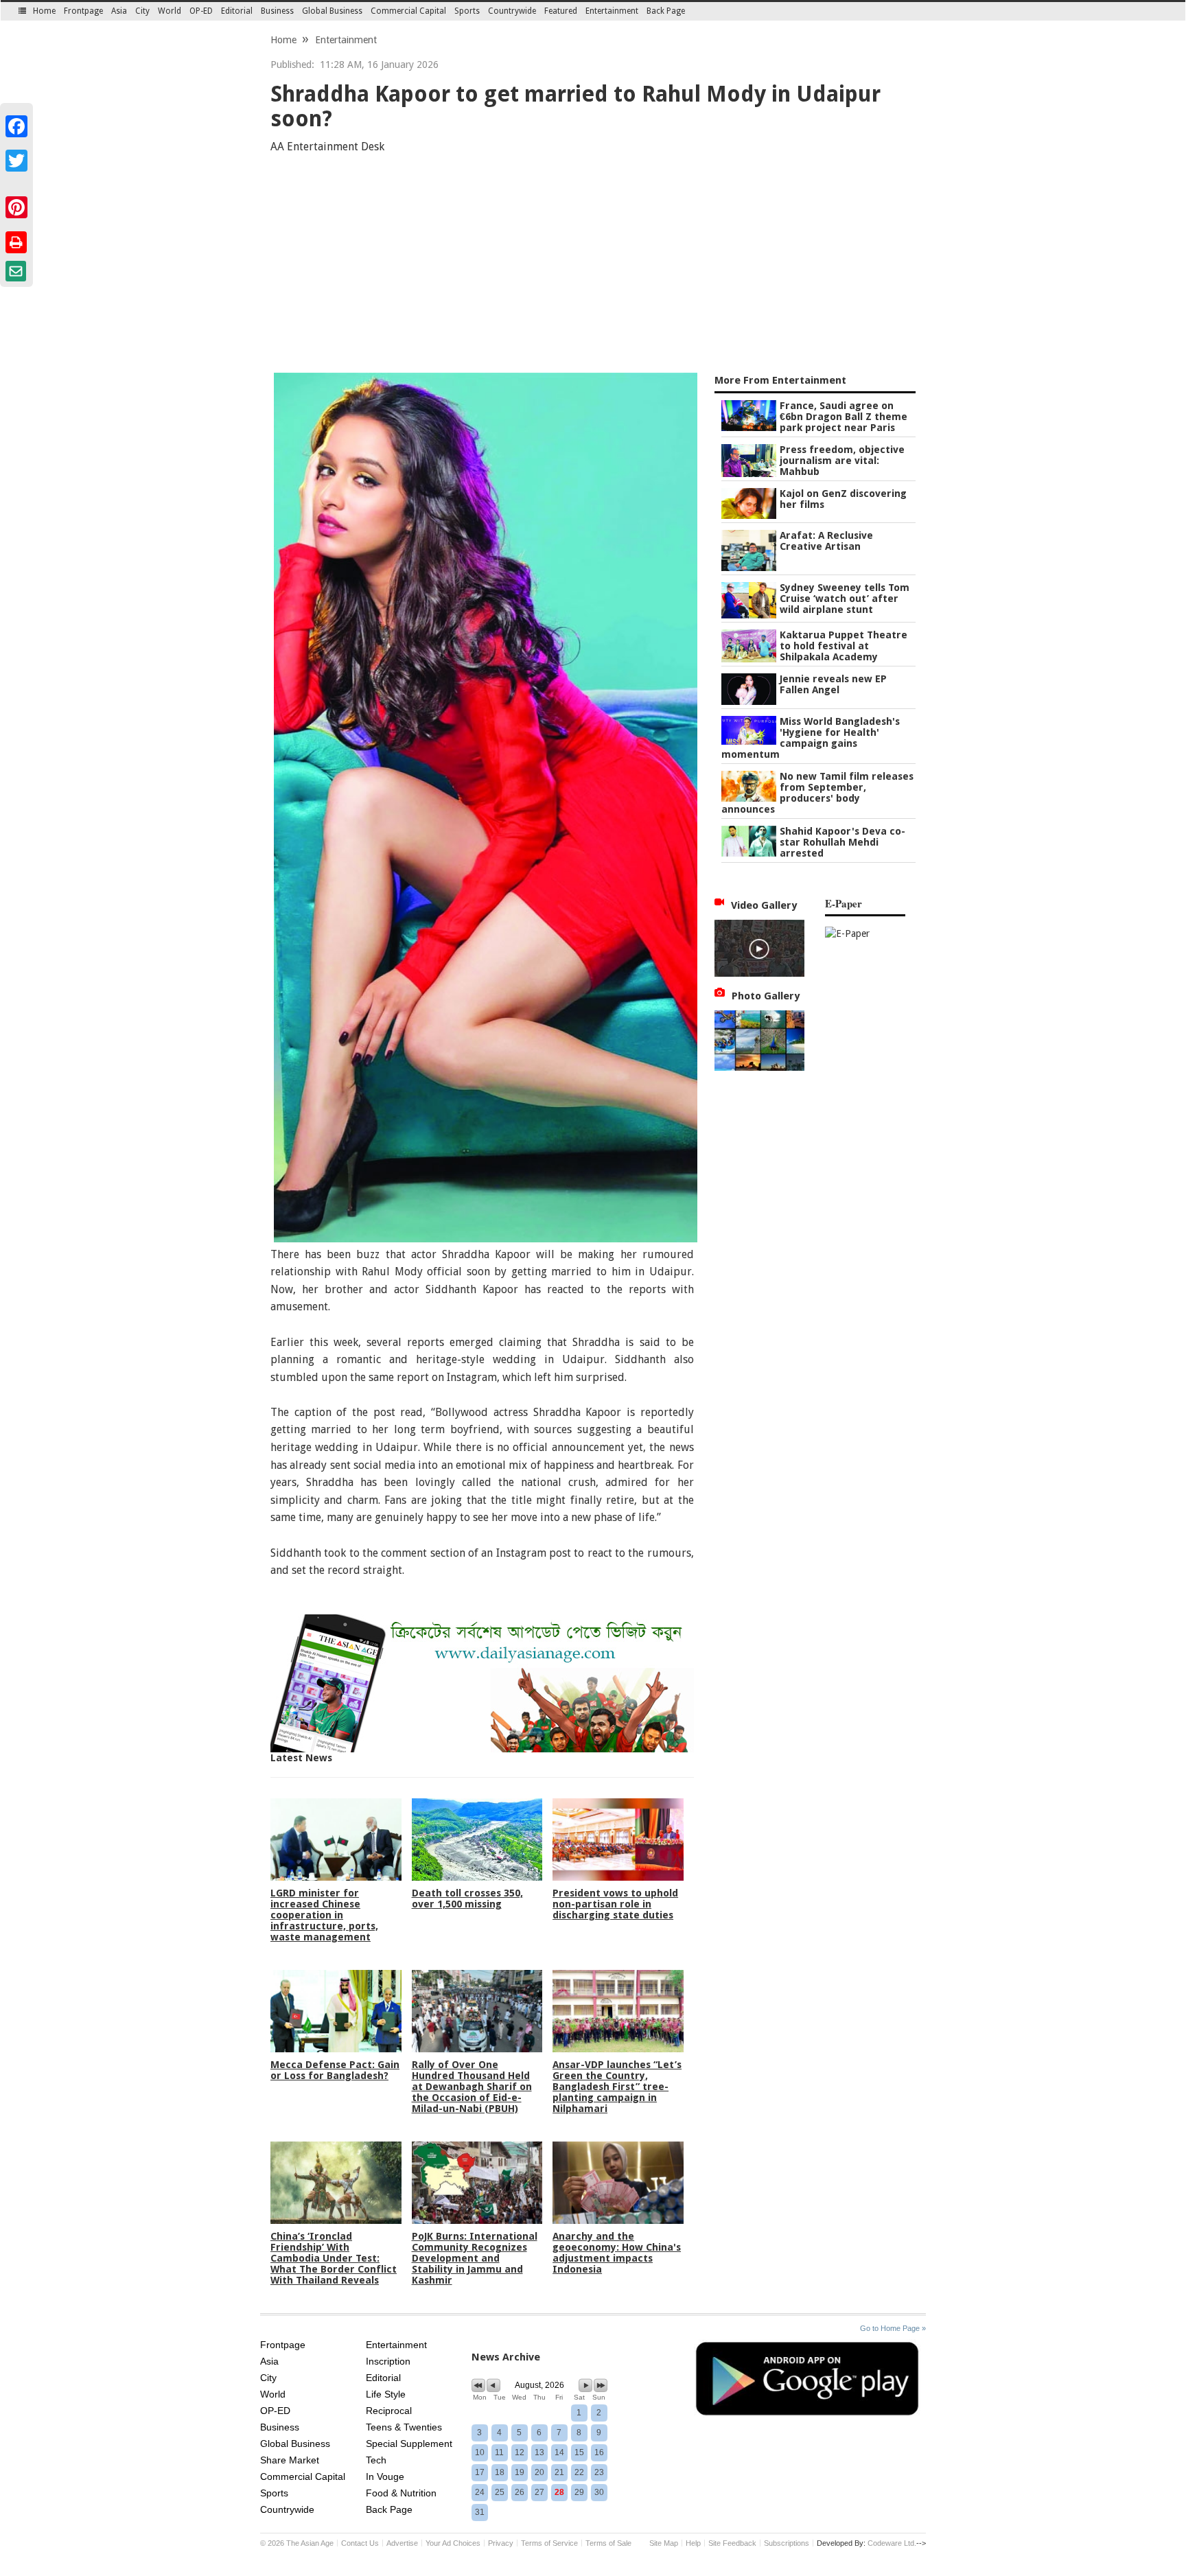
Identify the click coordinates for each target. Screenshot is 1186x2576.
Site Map (664, 2543)
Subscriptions (787, 2543)
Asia (119, 11)
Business (277, 11)
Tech (376, 2460)
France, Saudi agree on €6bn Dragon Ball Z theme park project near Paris (844, 417)
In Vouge (385, 2476)
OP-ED (201, 11)
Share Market (290, 2460)
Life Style (386, 2394)
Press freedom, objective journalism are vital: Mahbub (842, 461)
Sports (467, 11)
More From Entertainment (780, 380)
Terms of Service (549, 2543)
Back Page (666, 11)
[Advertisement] (593, 266)
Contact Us (360, 2543)
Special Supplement (409, 2444)
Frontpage (83, 11)
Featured (561, 11)
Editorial (237, 11)
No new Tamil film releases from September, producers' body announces (817, 793)
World (170, 11)
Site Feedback (732, 2543)
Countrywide (512, 11)
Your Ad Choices (453, 2543)
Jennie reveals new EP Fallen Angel (833, 684)
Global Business (332, 11)
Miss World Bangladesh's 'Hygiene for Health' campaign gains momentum (811, 738)
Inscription (388, 2361)
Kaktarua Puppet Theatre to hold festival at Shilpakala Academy (844, 646)
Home (44, 11)
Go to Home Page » (893, 2328)
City (142, 11)
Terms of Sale (608, 2543)
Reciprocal (389, 2411)
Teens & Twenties (404, 2427)
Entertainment (612, 11)
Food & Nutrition (401, 2493)
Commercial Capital (408, 11)
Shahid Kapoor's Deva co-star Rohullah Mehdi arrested (842, 842)
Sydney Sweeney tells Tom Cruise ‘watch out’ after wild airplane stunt (845, 599)
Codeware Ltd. (892, 2543)
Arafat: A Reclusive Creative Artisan (826, 541)
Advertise (402, 2543)
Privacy (501, 2543)
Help (693, 2543)
